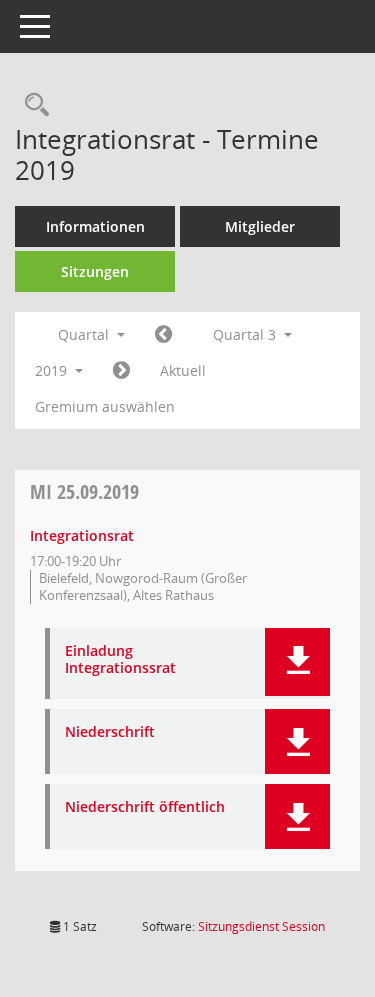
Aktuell (183, 370)
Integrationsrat (82, 535)
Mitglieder (260, 226)
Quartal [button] (85, 334)
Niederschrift (110, 732)
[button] (297, 662)
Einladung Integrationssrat (120, 660)
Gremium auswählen (105, 406)
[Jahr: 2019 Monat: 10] (121, 371)
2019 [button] (53, 370)
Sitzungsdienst (261, 926)
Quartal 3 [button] (246, 334)
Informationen (95, 226)
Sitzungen (95, 271)
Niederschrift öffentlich (145, 807)
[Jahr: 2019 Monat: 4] (163, 335)
